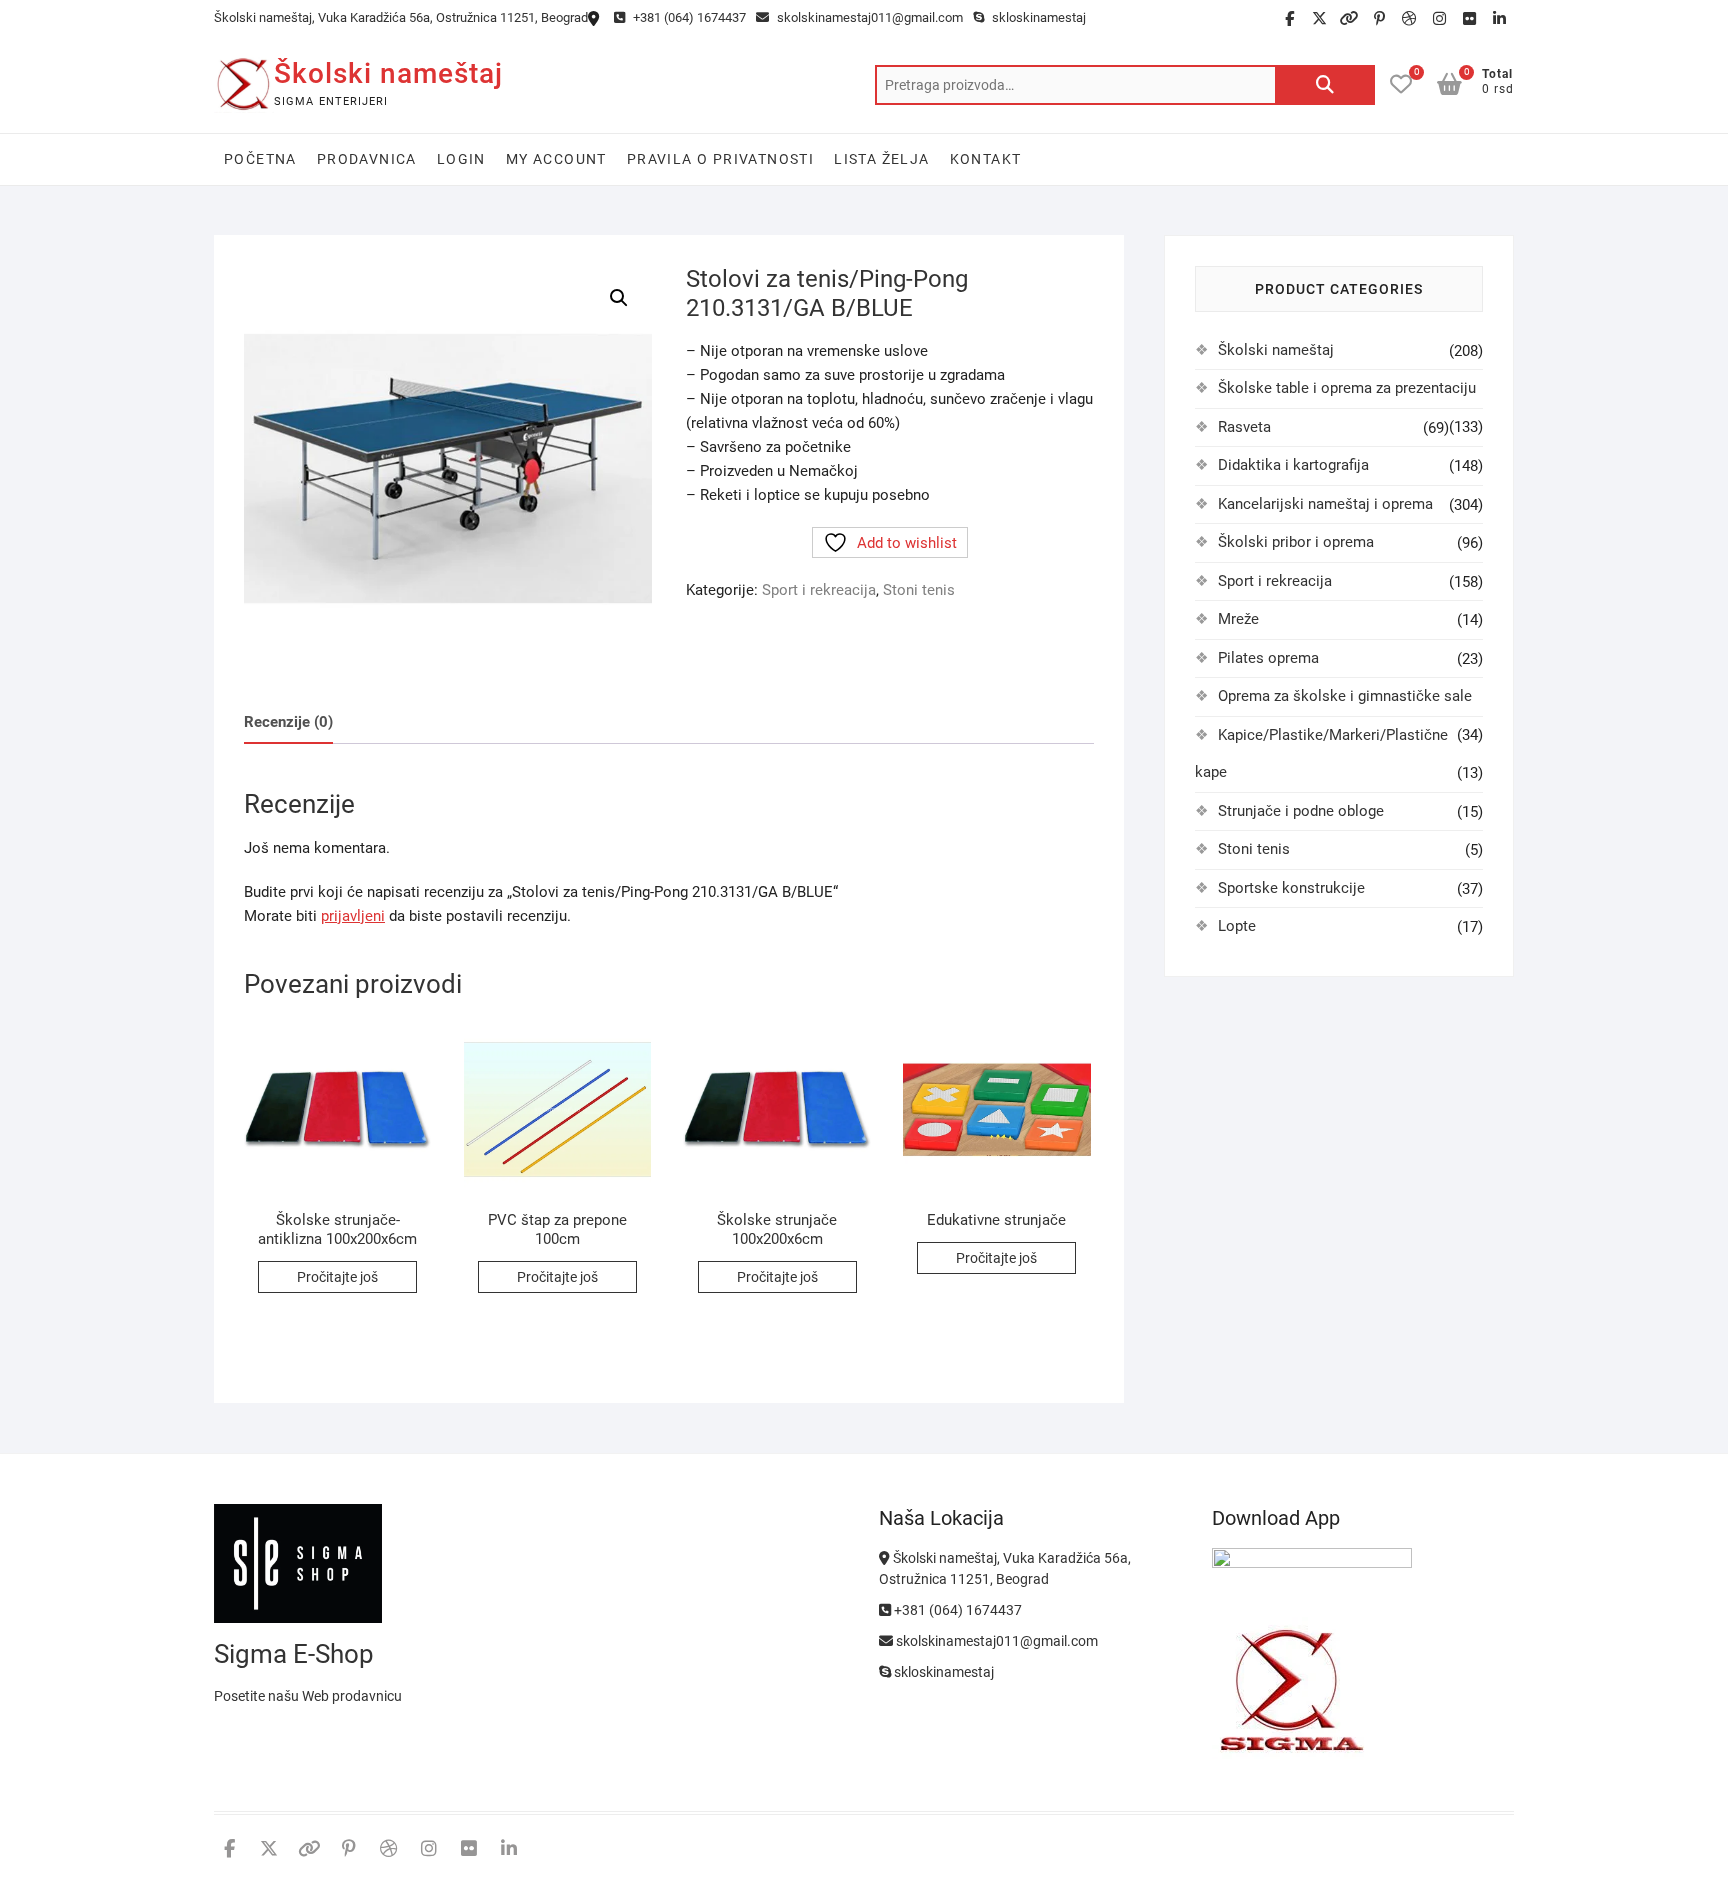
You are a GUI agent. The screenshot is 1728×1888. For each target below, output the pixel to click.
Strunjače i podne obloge (1301, 811)
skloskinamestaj (1037, 17)
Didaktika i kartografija (1293, 465)
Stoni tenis (919, 590)
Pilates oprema (1268, 658)
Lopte (1237, 926)
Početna (260, 159)
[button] (619, 298)
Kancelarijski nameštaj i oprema (1325, 504)
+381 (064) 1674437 (688, 17)
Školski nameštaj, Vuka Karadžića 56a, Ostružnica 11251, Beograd (401, 17)
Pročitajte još (337, 1277)
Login (461, 159)
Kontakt (986, 159)
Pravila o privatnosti (720, 159)
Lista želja (881, 159)
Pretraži (1325, 85)
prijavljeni (353, 916)
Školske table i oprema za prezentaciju (1347, 388)
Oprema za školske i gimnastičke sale (1345, 696)
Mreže (1238, 619)
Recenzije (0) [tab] (288, 722)
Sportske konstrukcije (1291, 888)
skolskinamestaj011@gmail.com (868, 17)
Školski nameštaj (388, 73)
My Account (556, 159)
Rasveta (1244, 427)
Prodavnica (367, 159)
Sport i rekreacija (819, 590)
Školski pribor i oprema (1296, 542)
